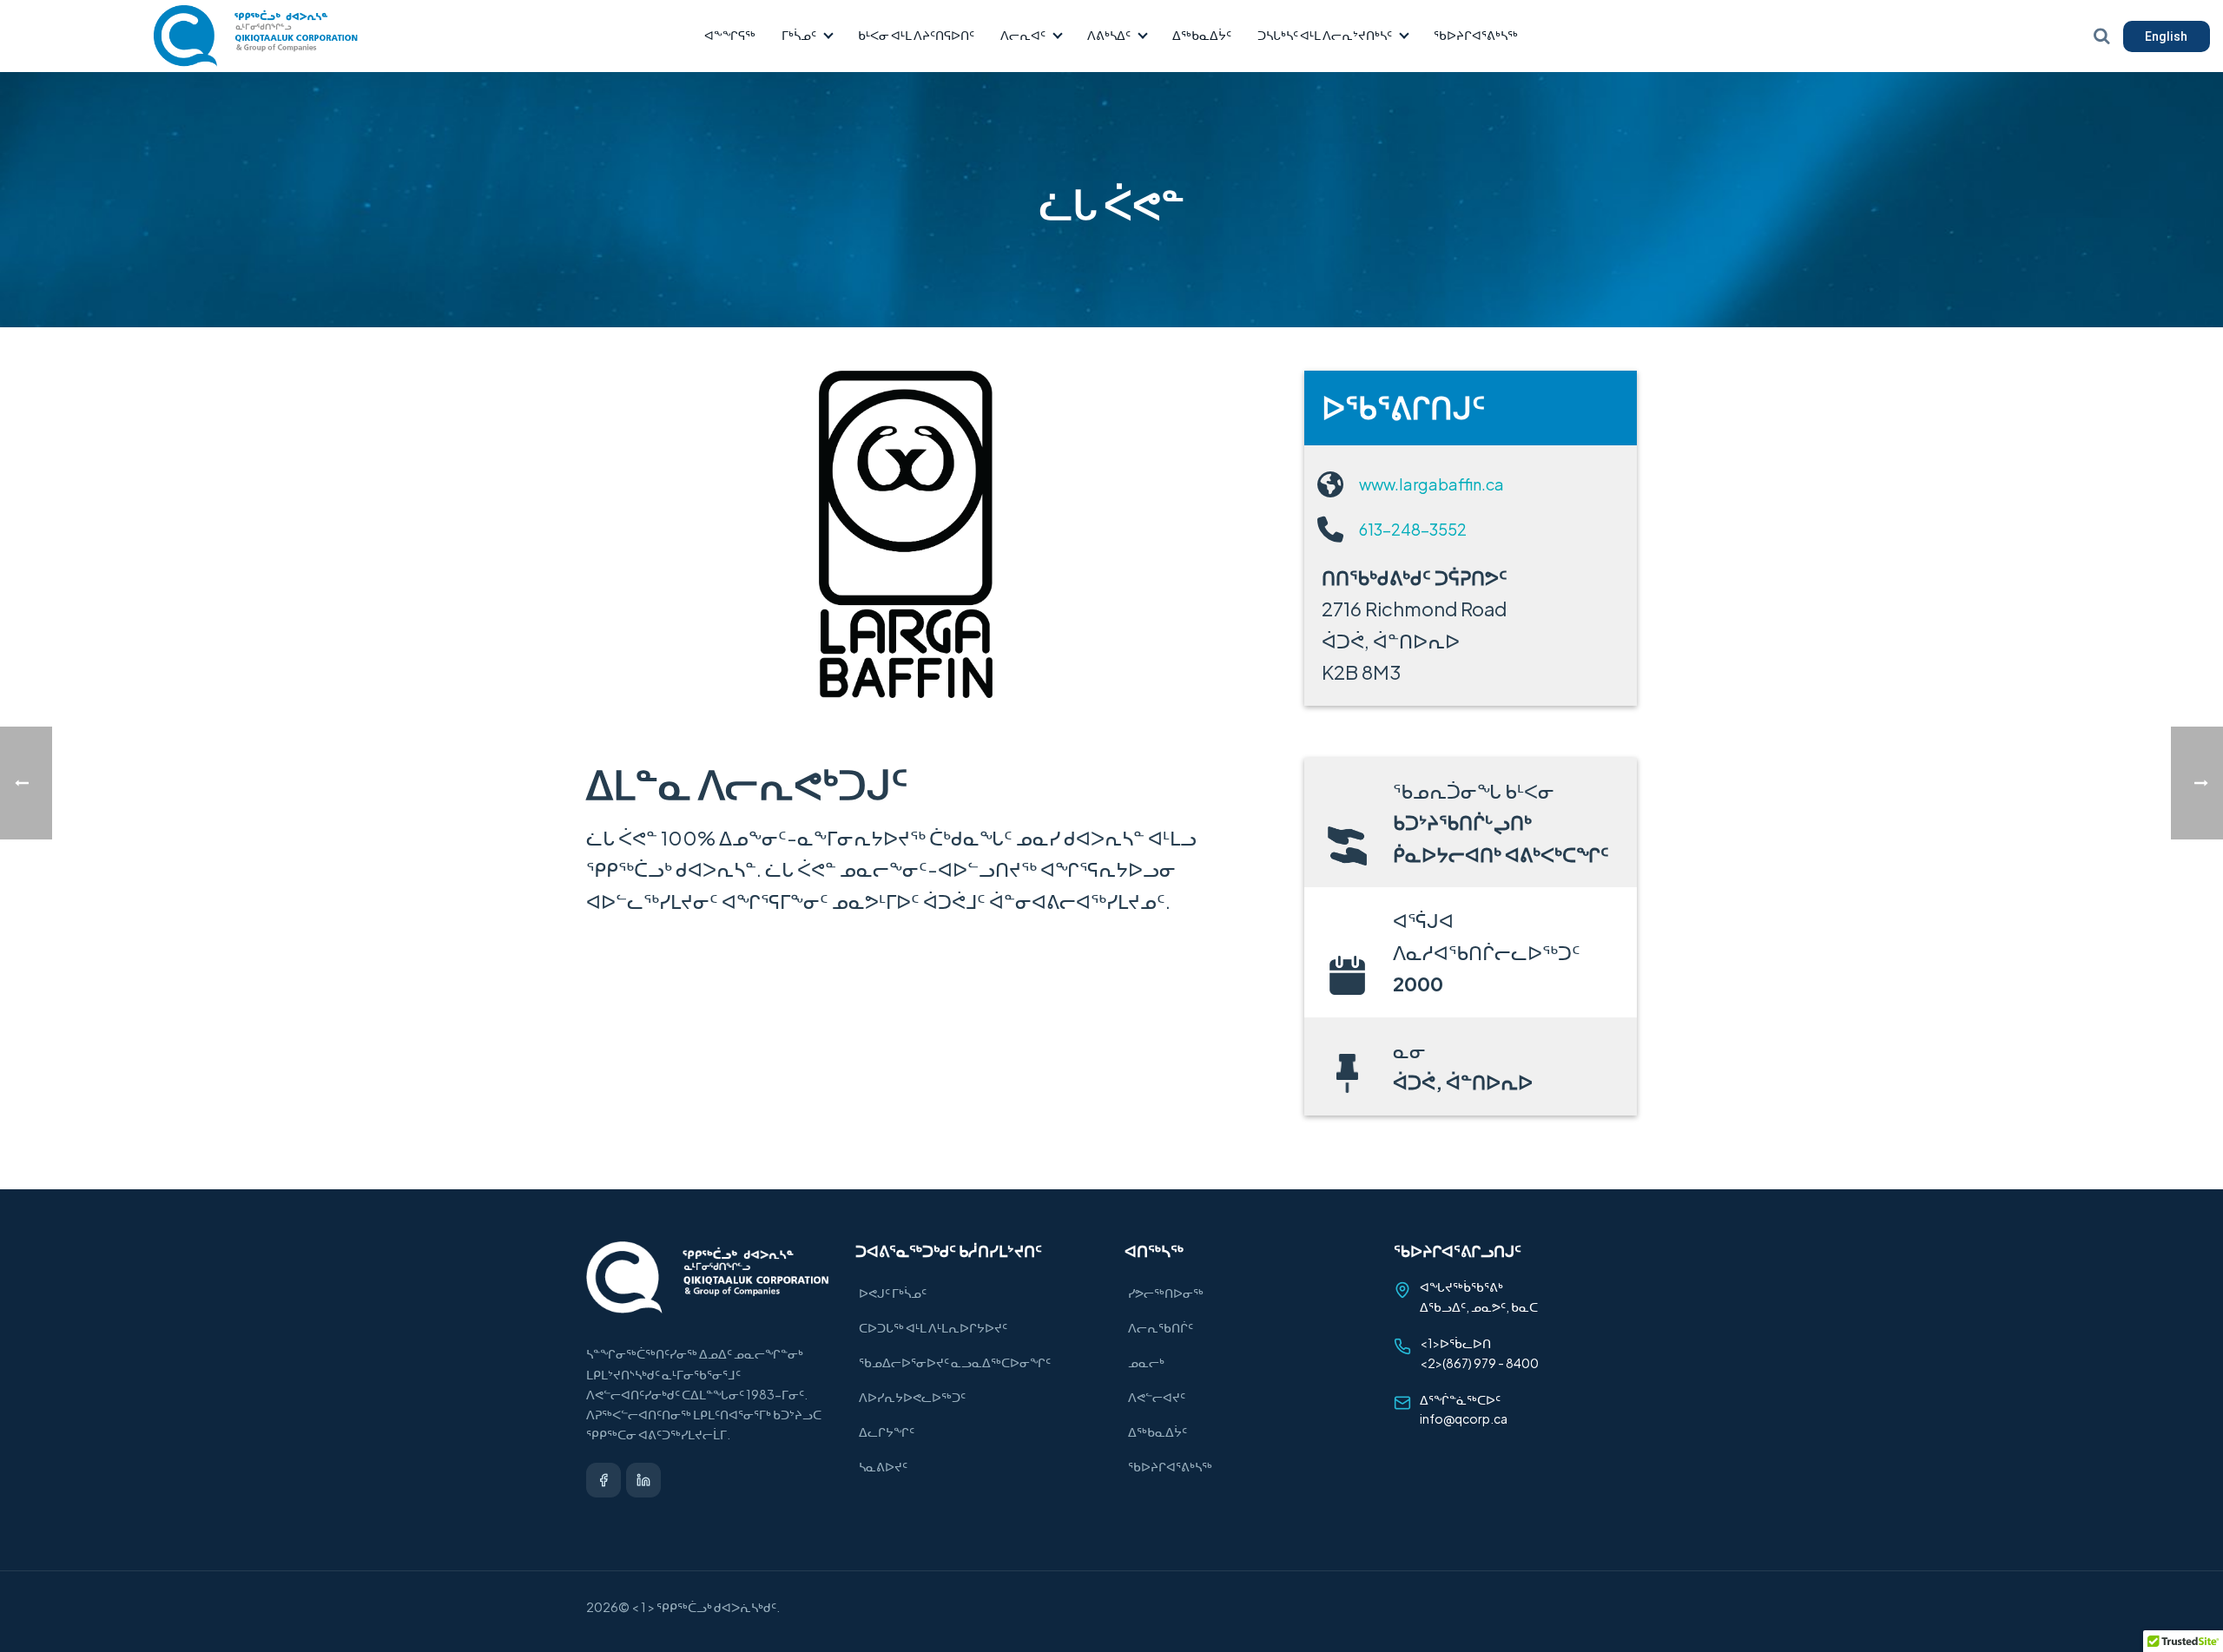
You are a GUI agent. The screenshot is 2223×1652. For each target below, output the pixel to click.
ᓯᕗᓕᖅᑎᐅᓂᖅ (1166, 1293)
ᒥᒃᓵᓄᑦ (799, 35)
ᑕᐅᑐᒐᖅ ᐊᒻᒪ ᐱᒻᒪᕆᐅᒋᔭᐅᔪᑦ (933, 1327)
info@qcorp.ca (1464, 1418)
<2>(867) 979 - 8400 (1479, 1363)
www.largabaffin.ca (1431, 484)
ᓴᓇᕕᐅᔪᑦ (883, 1466)
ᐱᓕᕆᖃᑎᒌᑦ (1161, 1327)
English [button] (2166, 36)
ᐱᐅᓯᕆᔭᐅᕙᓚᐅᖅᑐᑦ (912, 1397)
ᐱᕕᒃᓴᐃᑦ (1109, 35)
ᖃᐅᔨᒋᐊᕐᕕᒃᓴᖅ (1476, 35)
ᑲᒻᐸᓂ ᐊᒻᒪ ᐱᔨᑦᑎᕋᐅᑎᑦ (916, 35)
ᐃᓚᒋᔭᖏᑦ (887, 1432)
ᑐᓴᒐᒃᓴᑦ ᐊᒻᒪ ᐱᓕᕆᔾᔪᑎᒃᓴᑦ (1325, 35)
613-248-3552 (1413, 529)
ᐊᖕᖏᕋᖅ (730, 35)
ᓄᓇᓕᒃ (1146, 1362)
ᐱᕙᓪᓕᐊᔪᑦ (1157, 1397)
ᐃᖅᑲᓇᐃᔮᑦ (1202, 35)
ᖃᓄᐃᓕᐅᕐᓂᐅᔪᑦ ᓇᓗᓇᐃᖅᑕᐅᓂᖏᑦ (955, 1362)
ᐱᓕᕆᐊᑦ (1023, 35)
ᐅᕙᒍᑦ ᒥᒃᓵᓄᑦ (893, 1293)
